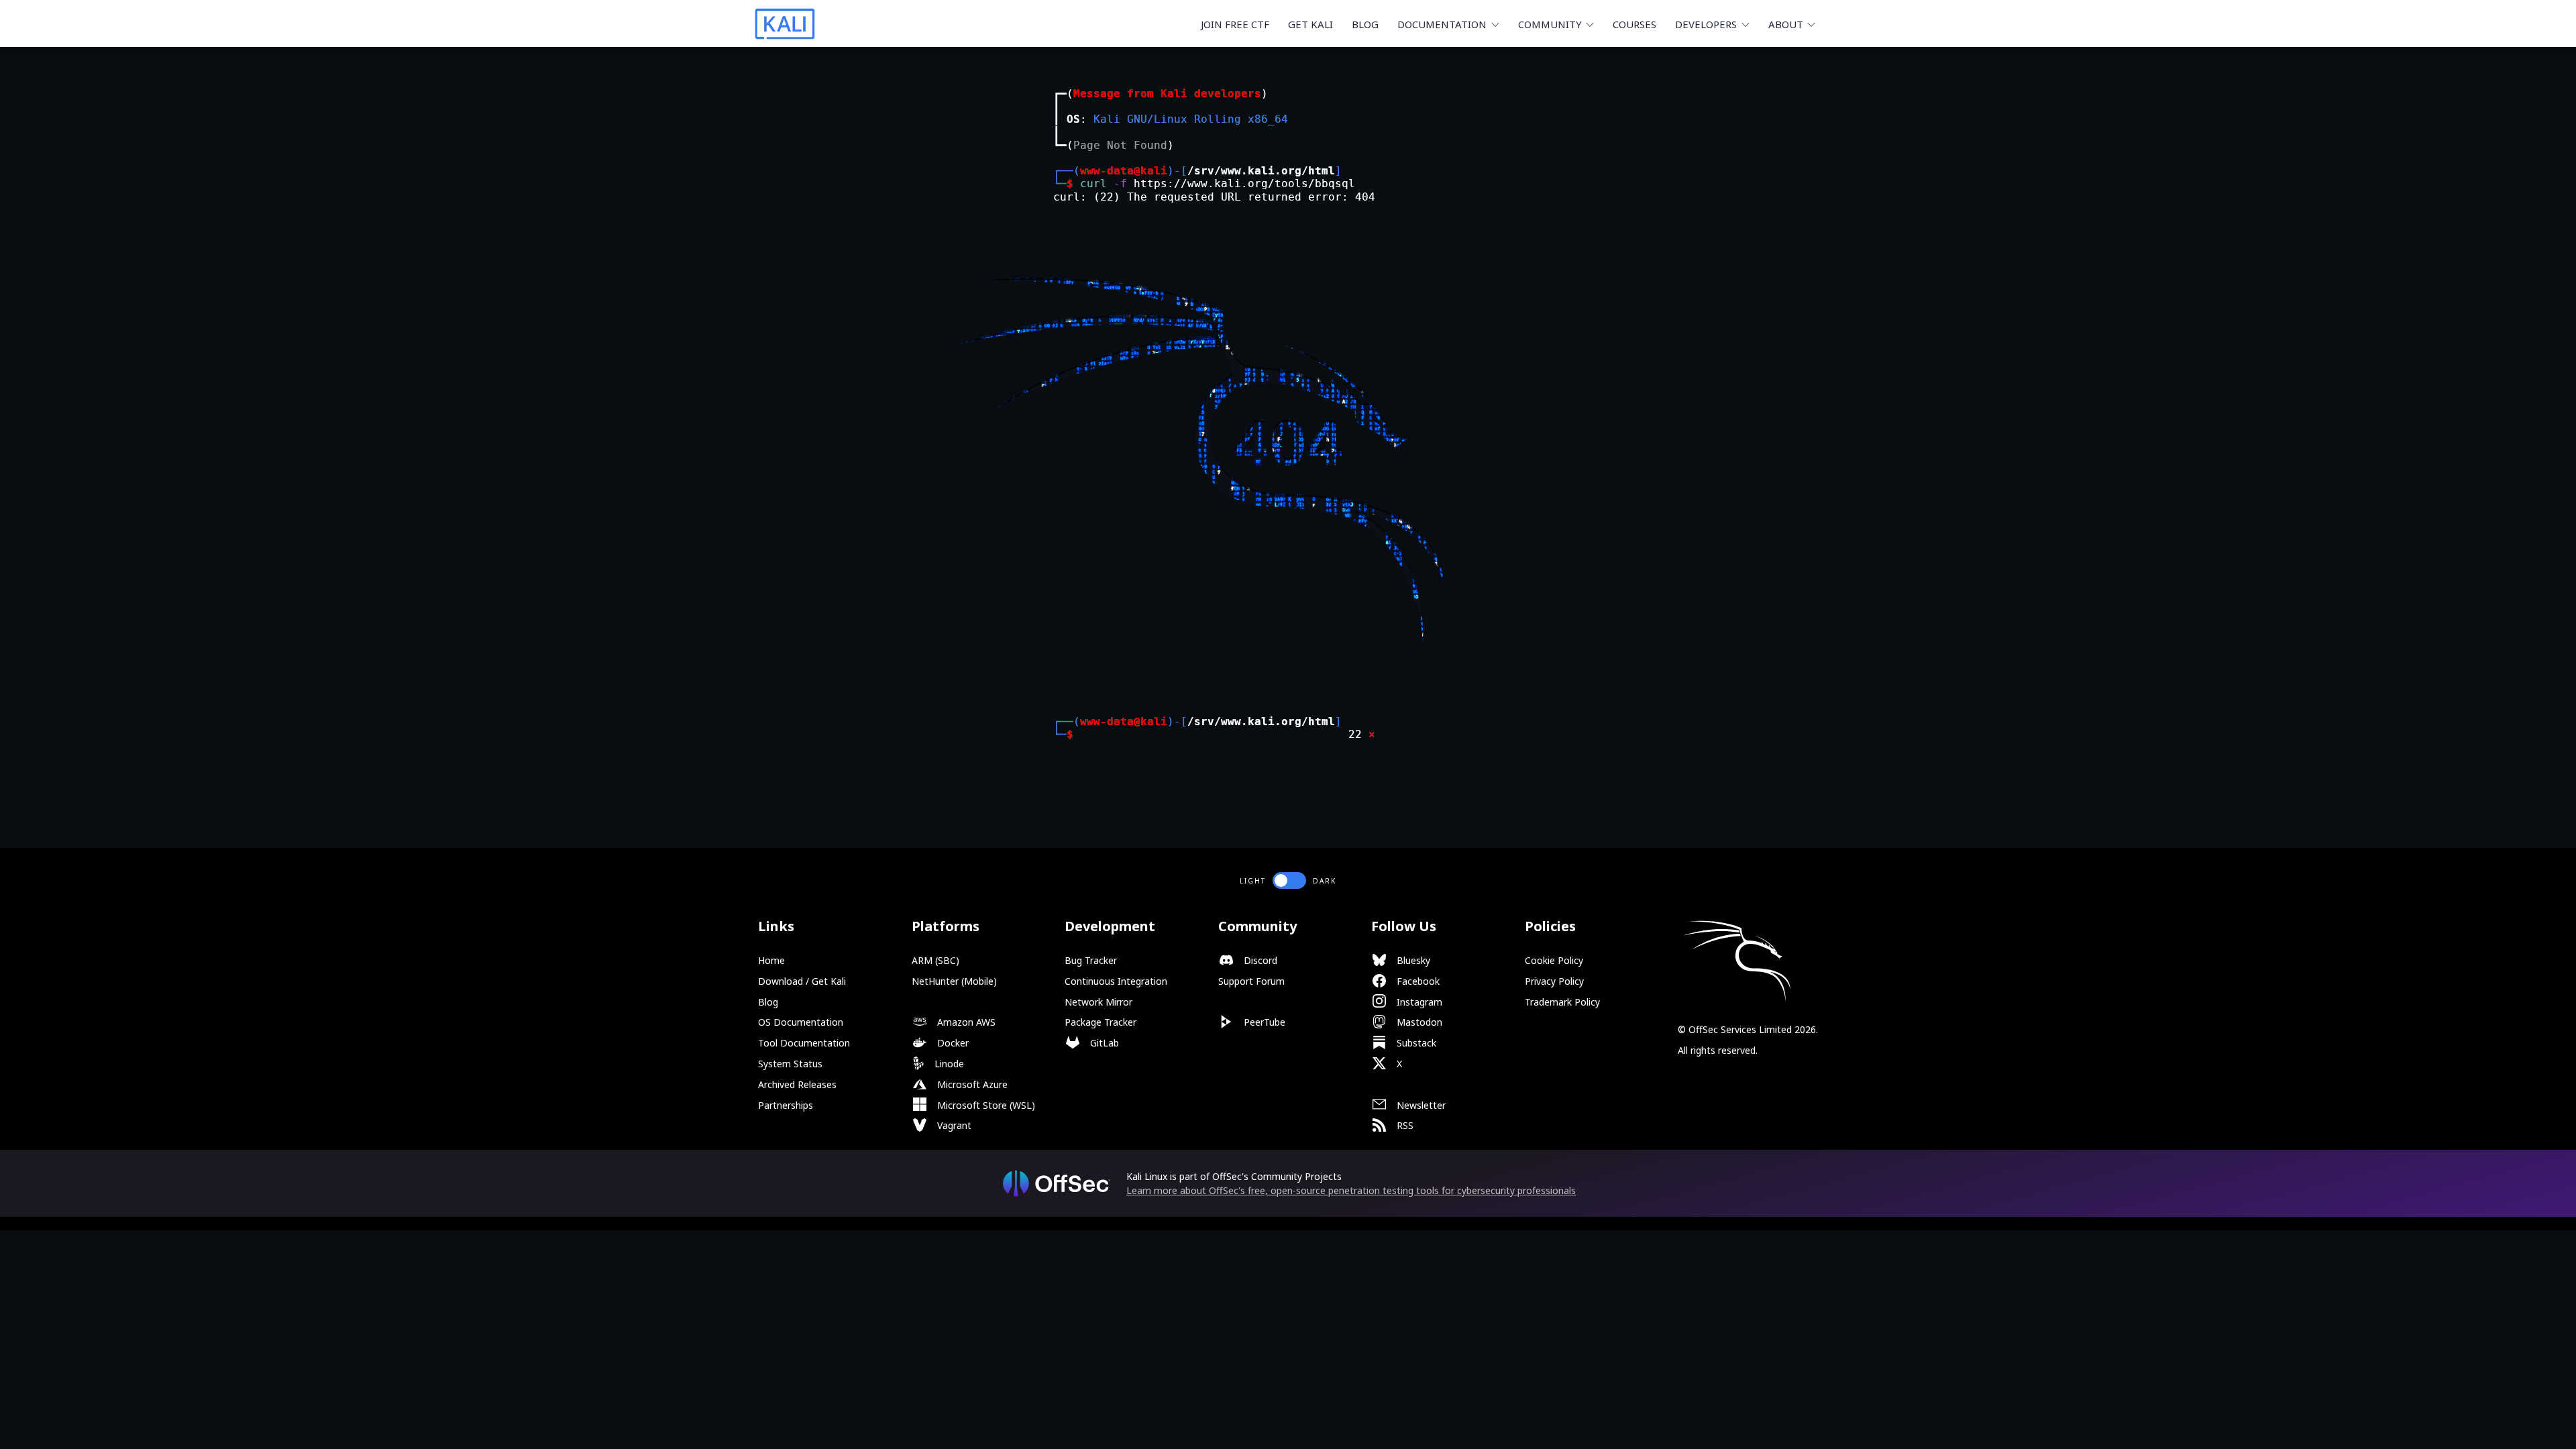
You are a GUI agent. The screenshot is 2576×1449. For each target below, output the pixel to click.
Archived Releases (797, 1084)
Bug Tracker (1091, 960)
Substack (1415, 1043)
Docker (952, 1043)
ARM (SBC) (935, 960)
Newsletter (1420, 1105)
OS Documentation (801, 1022)
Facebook (1417, 981)
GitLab (1103, 1043)
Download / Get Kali (802, 981)
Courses (1634, 24)
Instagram (1418, 1002)
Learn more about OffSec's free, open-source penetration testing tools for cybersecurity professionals (1351, 1190)
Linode (948, 1064)
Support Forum (1251, 981)
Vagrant (953, 1125)
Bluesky (1412, 960)
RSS (1404, 1125)
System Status (790, 1064)
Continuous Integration (1116, 981)
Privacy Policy (1554, 981)
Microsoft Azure (971, 1084)
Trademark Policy (1562, 1002)
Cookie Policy (1554, 960)
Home (771, 960)
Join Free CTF (1235, 24)
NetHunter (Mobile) (954, 981)
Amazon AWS (965, 1022)
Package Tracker (1101, 1022)
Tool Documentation (804, 1043)
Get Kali (1310, 24)
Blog (1365, 24)
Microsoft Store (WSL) (985, 1105)
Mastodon (1418, 1022)
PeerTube (1263, 1022)
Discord (1259, 960)
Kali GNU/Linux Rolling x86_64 (1191, 119)
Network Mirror (1098, 1002)
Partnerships (786, 1105)
